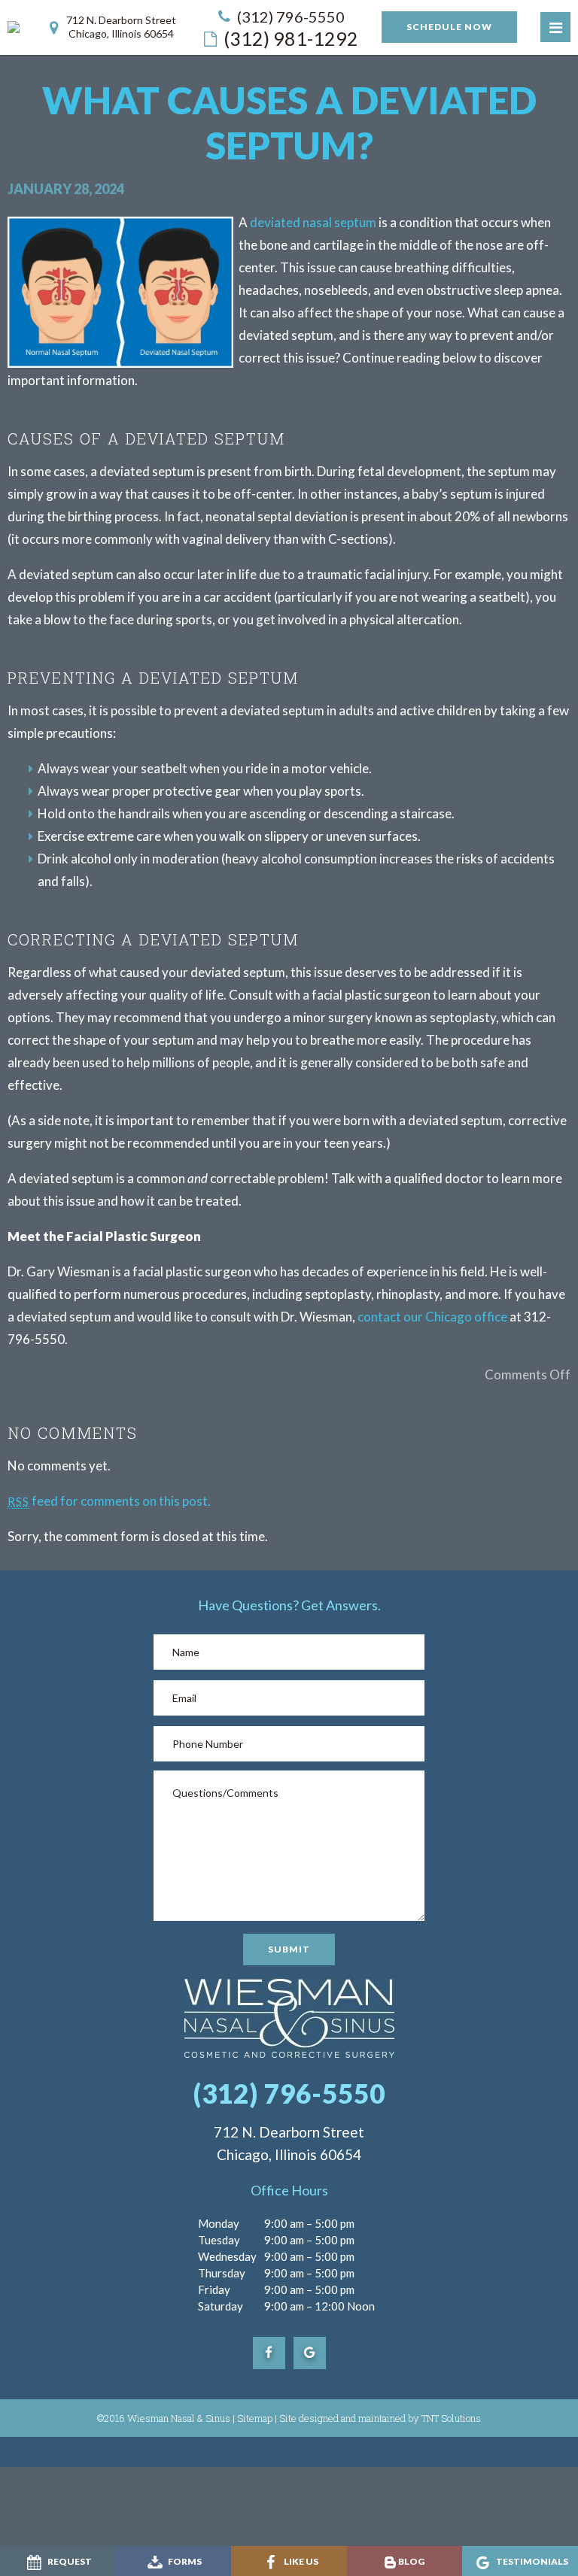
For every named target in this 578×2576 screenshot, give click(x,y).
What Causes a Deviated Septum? (289, 123)
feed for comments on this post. (109, 1501)
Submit (289, 1949)
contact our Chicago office (432, 1317)
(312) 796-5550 (291, 17)
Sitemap (255, 2418)
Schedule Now (449, 27)
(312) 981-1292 (291, 38)
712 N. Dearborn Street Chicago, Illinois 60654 (121, 27)
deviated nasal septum (313, 222)
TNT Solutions (451, 2418)
